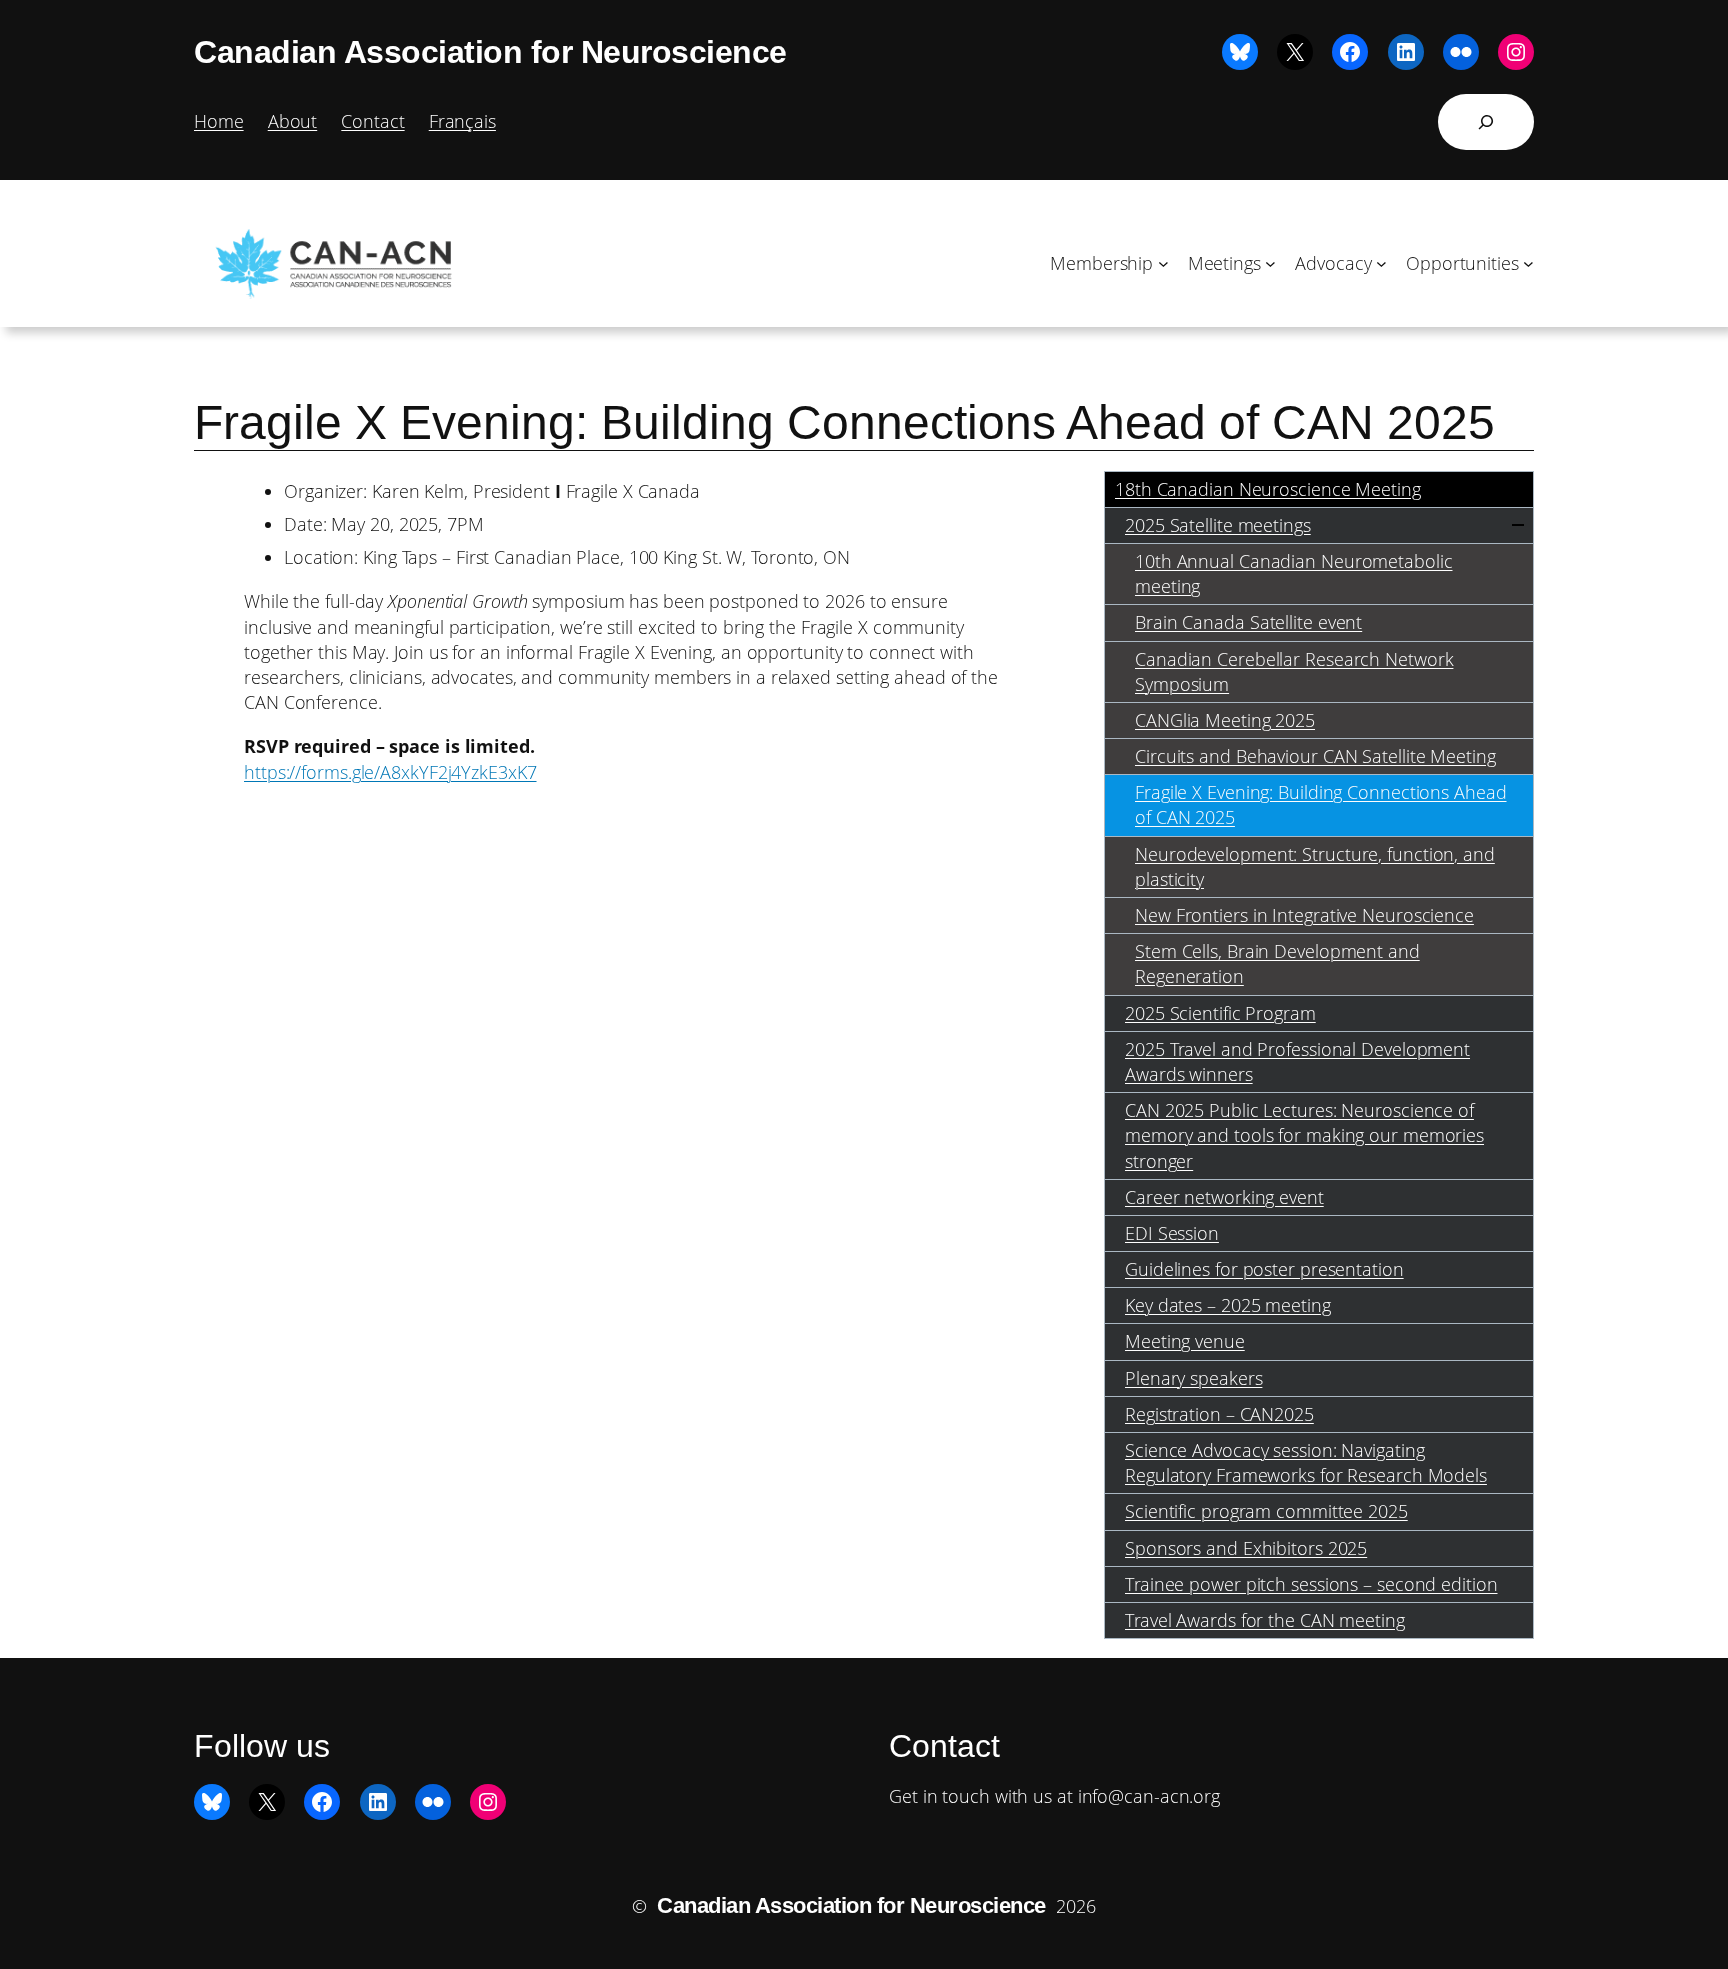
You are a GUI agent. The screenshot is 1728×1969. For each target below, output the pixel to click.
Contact (372, 121)
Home (219, 121)
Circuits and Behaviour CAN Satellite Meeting (1315, 756)
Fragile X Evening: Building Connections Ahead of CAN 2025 (1321, 804)
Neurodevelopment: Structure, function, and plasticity (1315, 866)
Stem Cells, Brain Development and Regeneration (1277, 963)
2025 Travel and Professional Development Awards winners (1297, 1061)
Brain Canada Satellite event (1248, 622)
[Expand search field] (1486, 122)
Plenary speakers (1193, 1378)
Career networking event (1224, 1197)
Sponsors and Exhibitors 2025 (1246, 1548)
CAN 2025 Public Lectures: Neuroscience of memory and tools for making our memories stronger (1304, 1135)
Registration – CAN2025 (1219, 1414)
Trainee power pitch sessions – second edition (1311, 1584)
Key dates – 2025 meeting (1228, 1305)
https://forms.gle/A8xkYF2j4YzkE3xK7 (390, 772)
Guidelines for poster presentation (1264, 1269)
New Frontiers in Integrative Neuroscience (1304, 915)
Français (462, 121)
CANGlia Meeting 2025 (1225, 720)
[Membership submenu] (1163, 263)
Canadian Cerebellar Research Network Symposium (1294, 671)
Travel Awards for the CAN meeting (1265, 1620)
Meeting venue (1185, 1341)
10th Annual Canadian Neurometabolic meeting (1294, 573)
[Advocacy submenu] (1381, 263)
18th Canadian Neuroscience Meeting (1268, 489)
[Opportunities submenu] (1528, 263)
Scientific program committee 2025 (1266, 1511)
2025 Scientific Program (1220, 1013)
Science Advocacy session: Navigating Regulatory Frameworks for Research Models (1306, 1462)
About (293, 121)
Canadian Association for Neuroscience (490, 52)
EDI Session (1172, 1233)
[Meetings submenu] (1270, 263)
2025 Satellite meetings (1218, 525)
